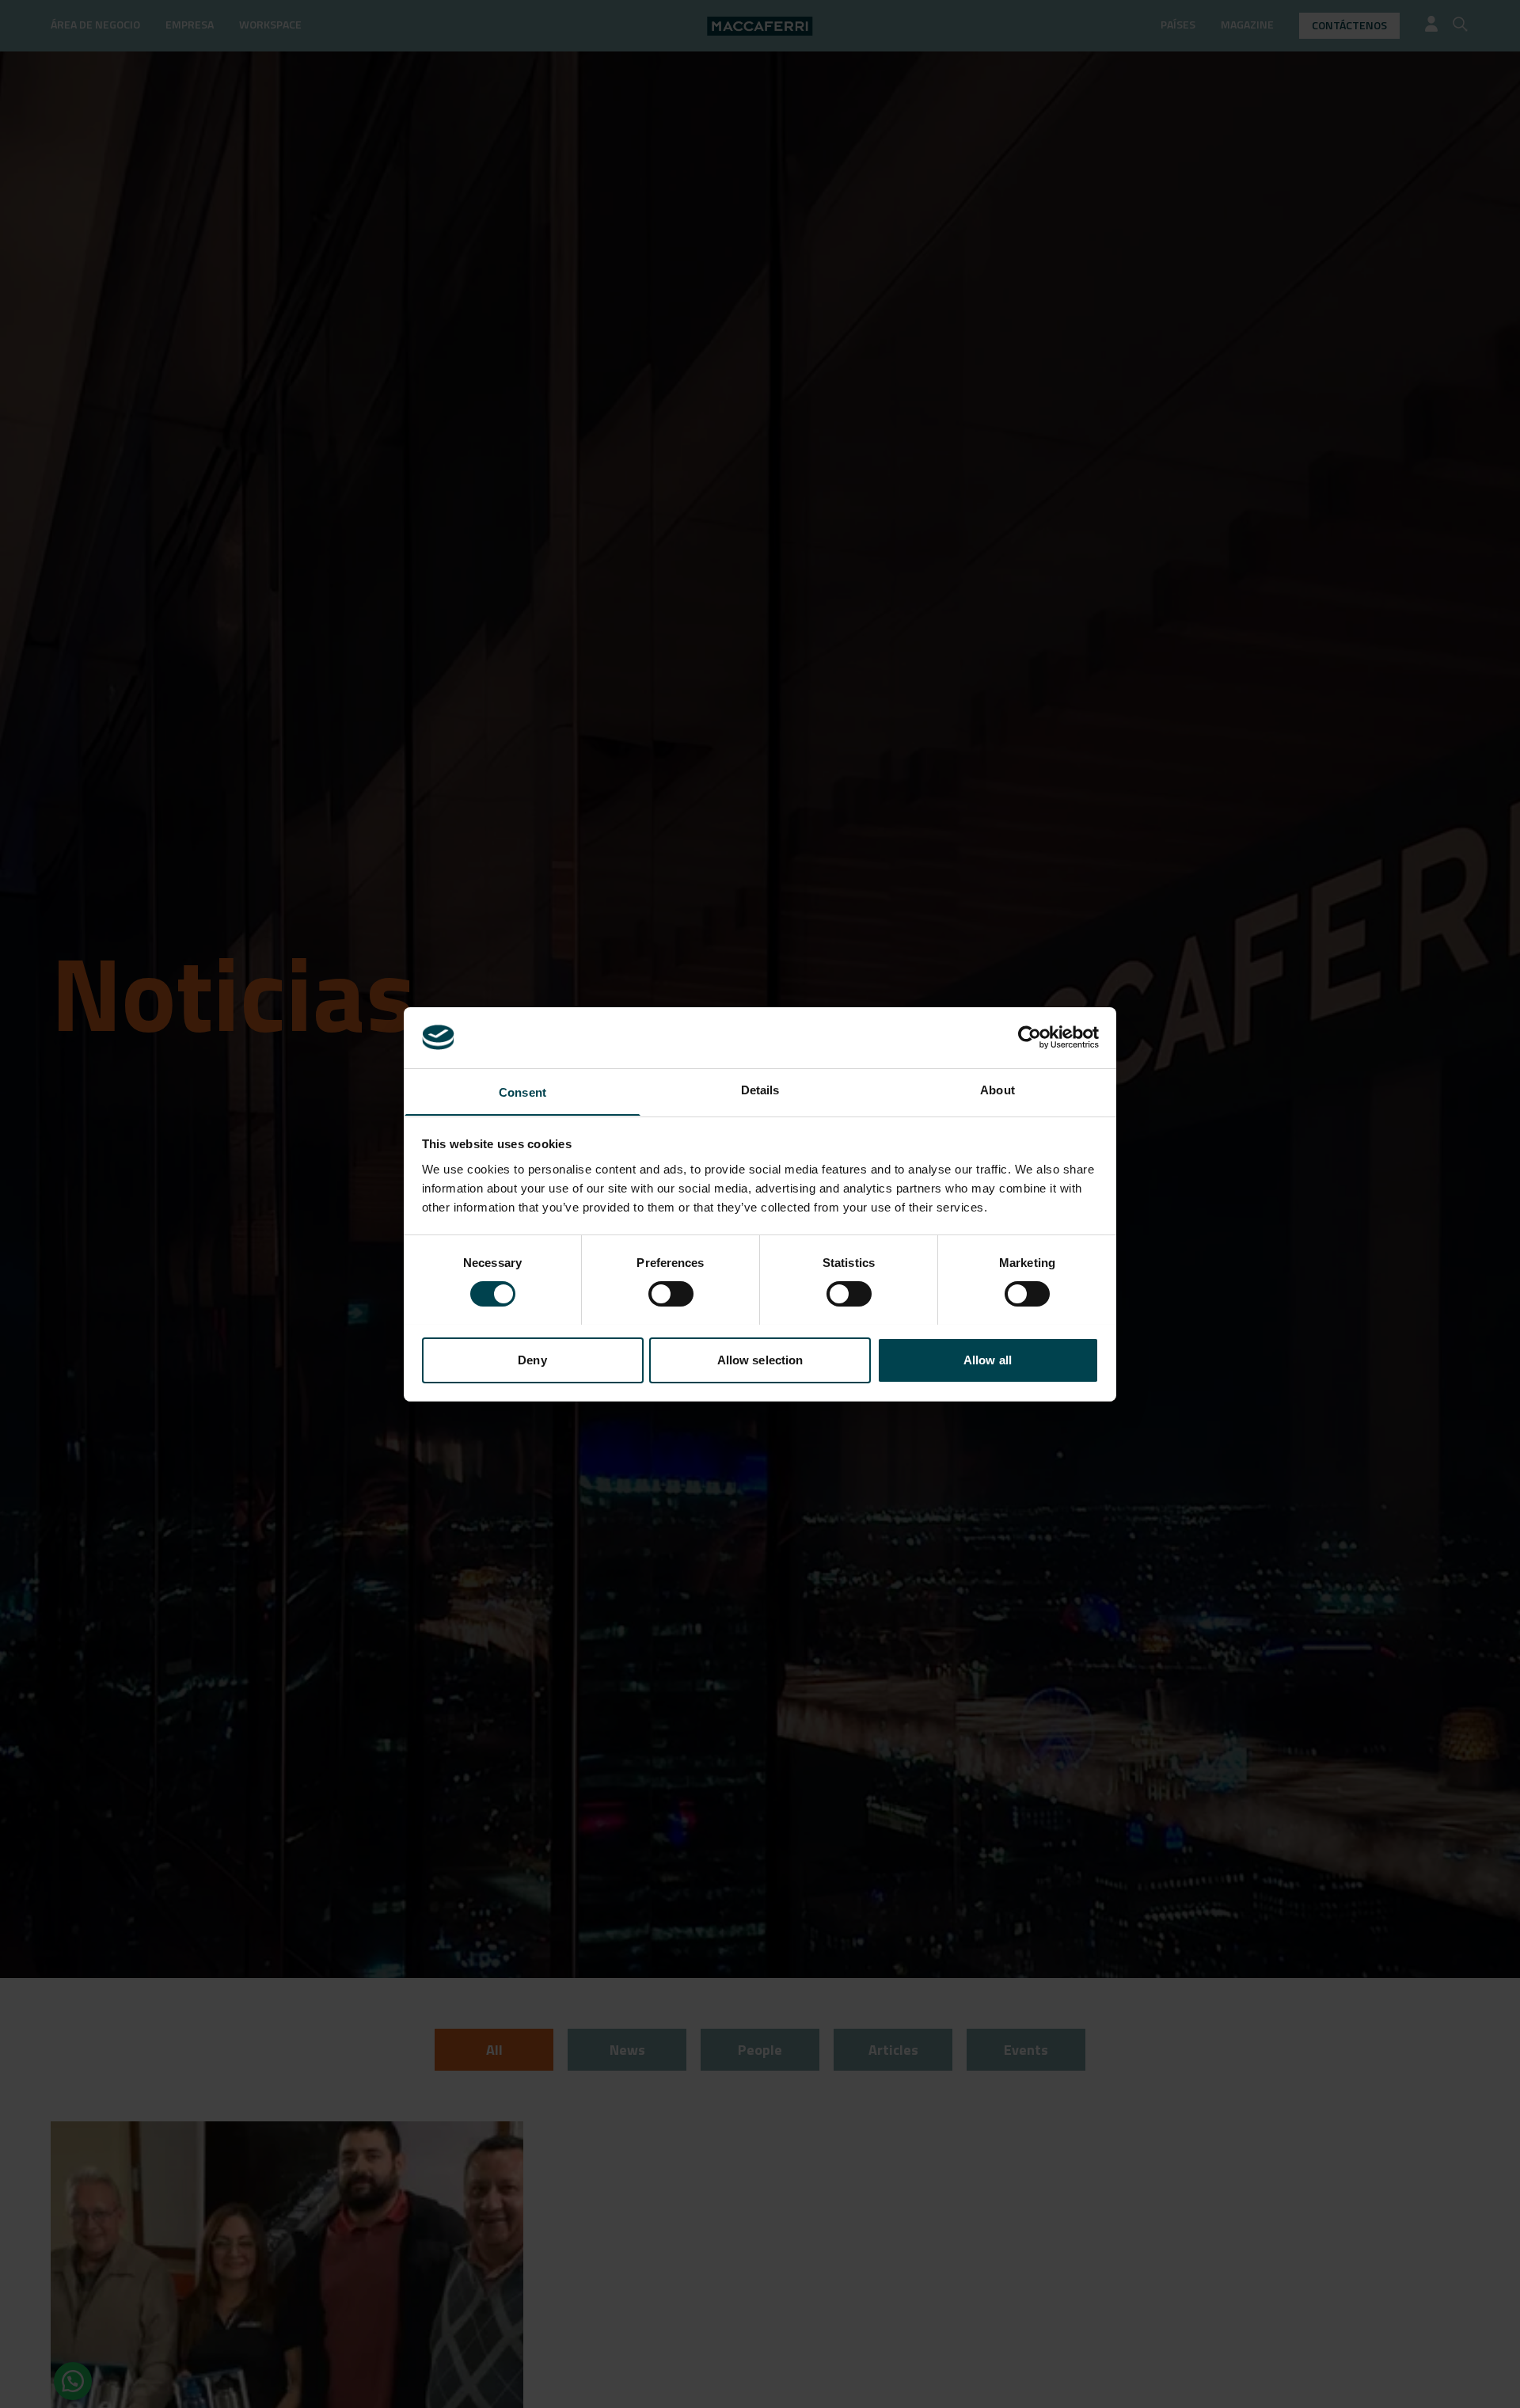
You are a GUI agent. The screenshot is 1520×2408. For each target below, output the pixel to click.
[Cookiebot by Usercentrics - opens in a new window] (1030, 1037)
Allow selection (760, 1359)
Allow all (988, 1359)
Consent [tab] (522, 1092)
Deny (532, 1359)
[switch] (671, 1294)
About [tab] (997, 1089)
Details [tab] (760, 1089)
